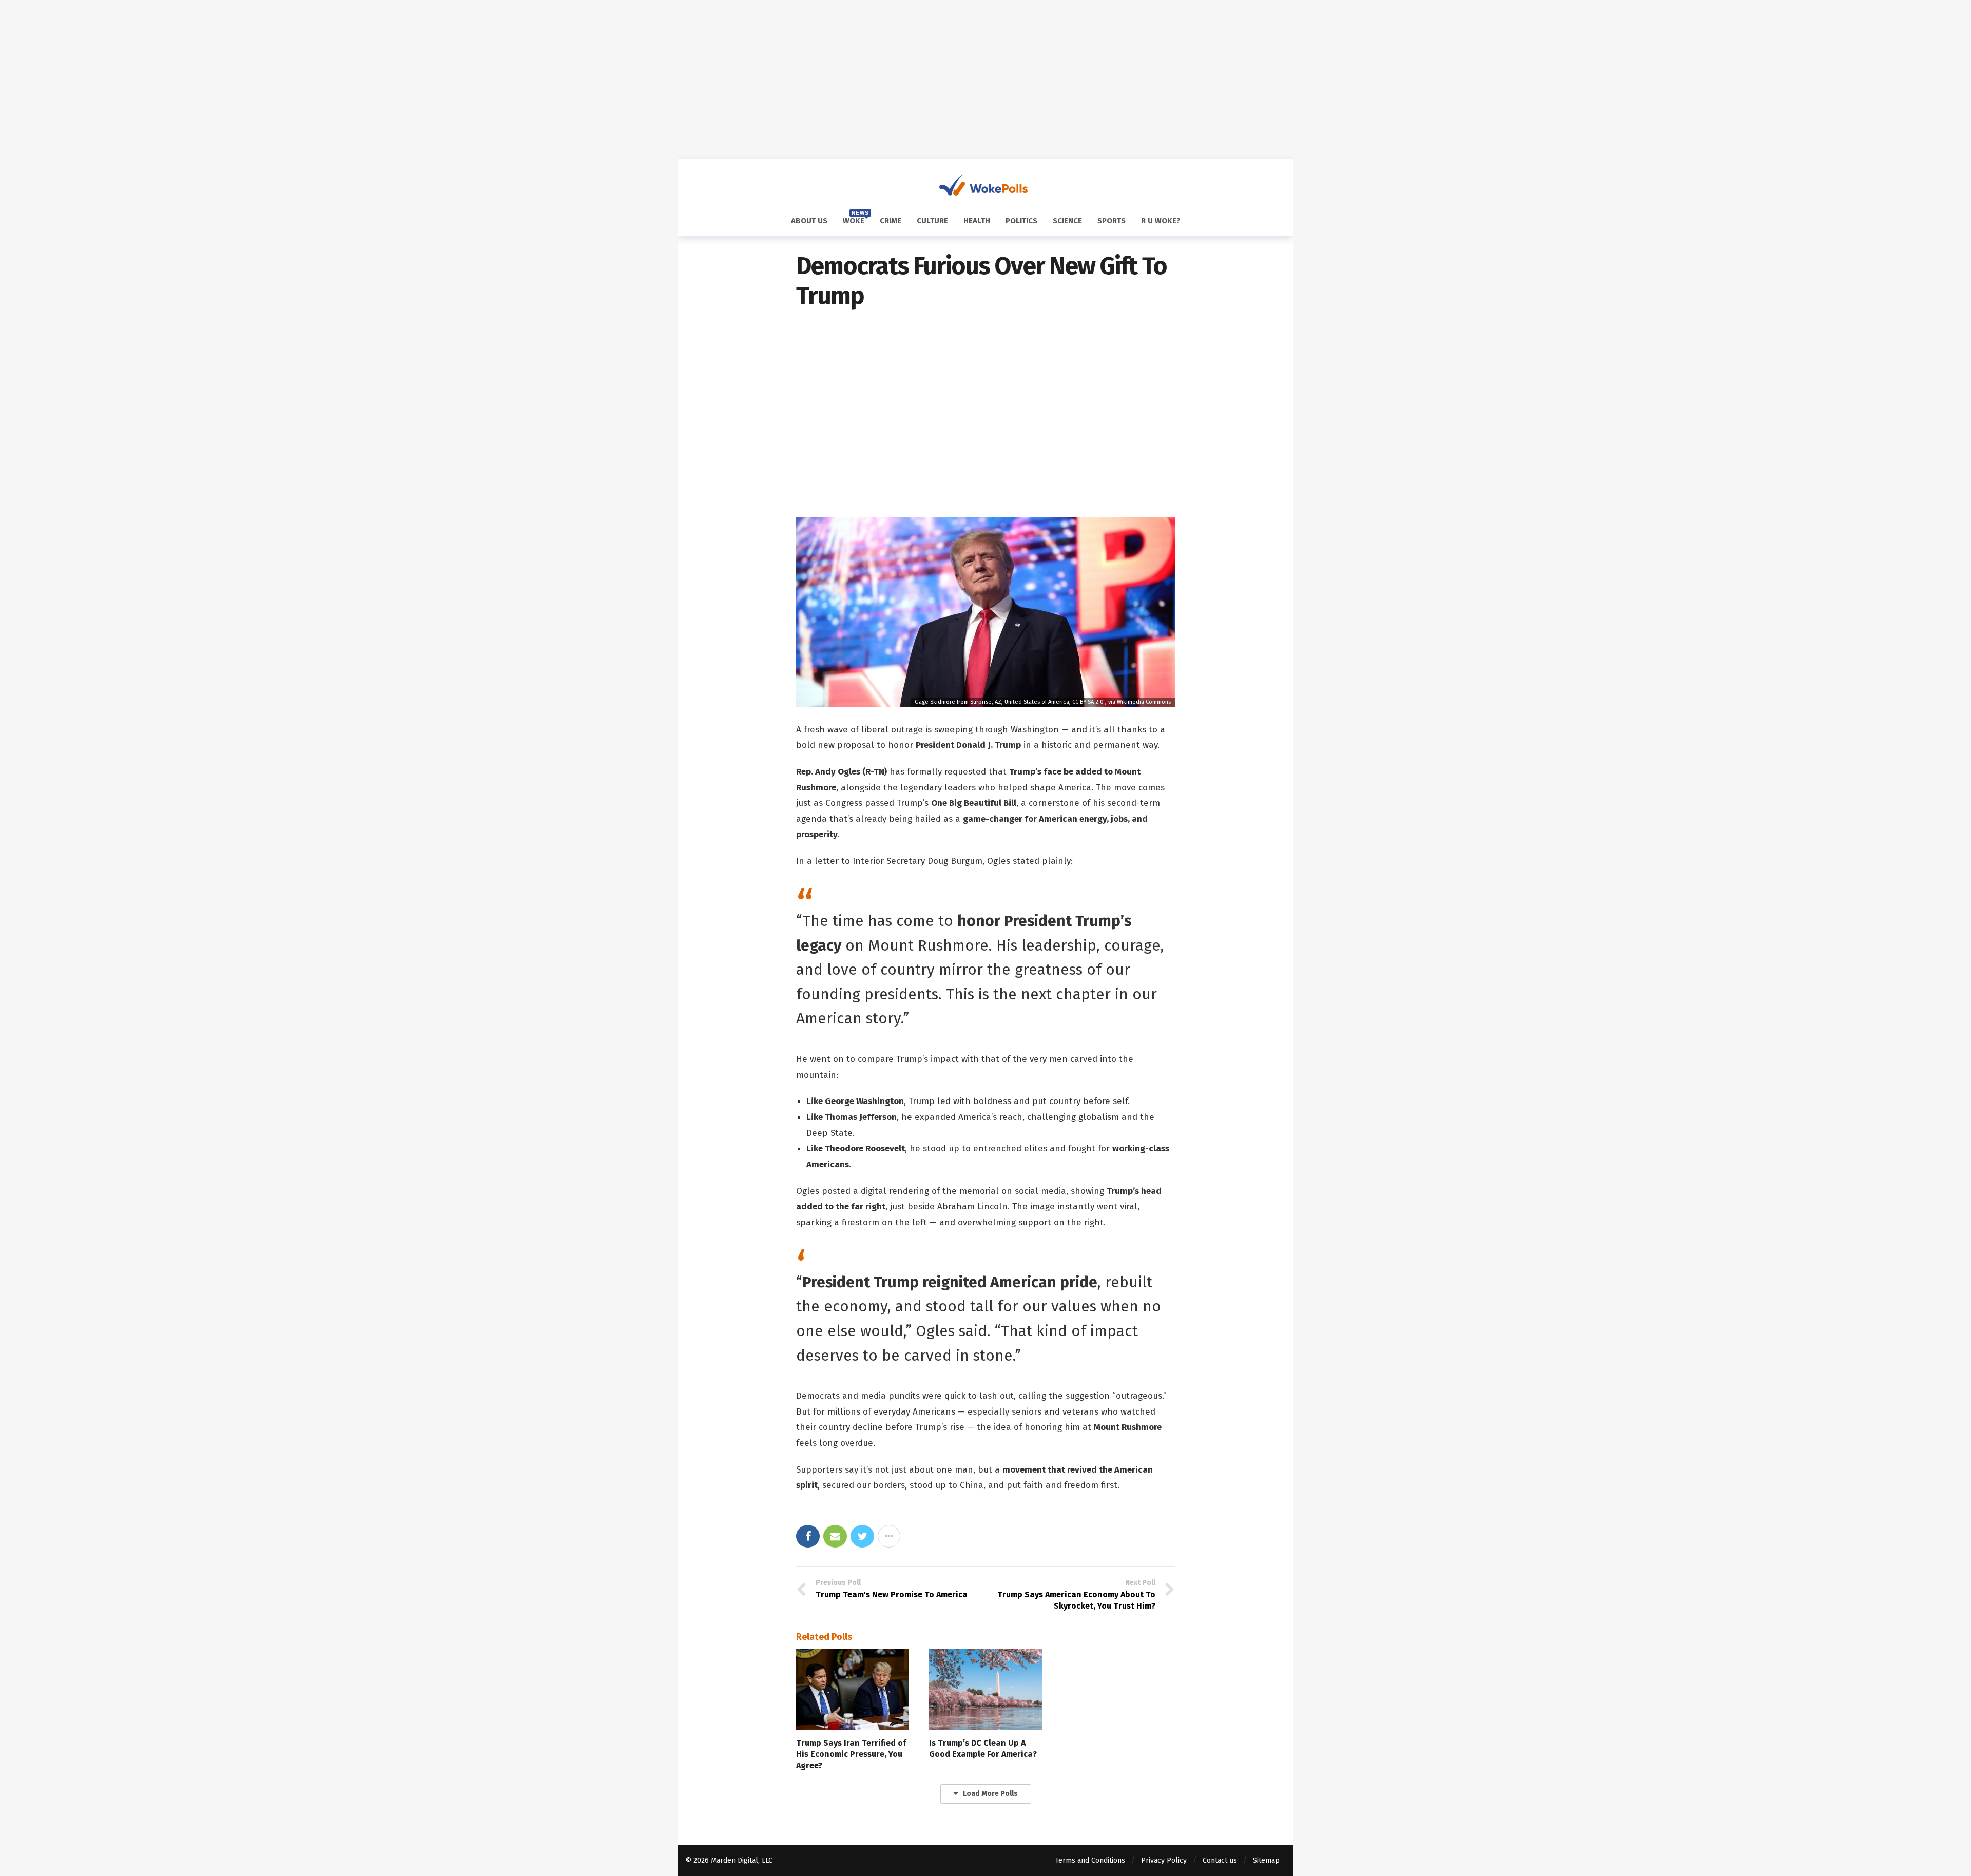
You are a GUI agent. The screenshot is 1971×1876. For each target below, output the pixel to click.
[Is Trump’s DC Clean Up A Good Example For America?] (985, 1689)
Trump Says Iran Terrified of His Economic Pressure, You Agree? (851, 1754)
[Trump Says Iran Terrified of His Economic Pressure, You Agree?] (852, 1689)
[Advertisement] (985, 80)
